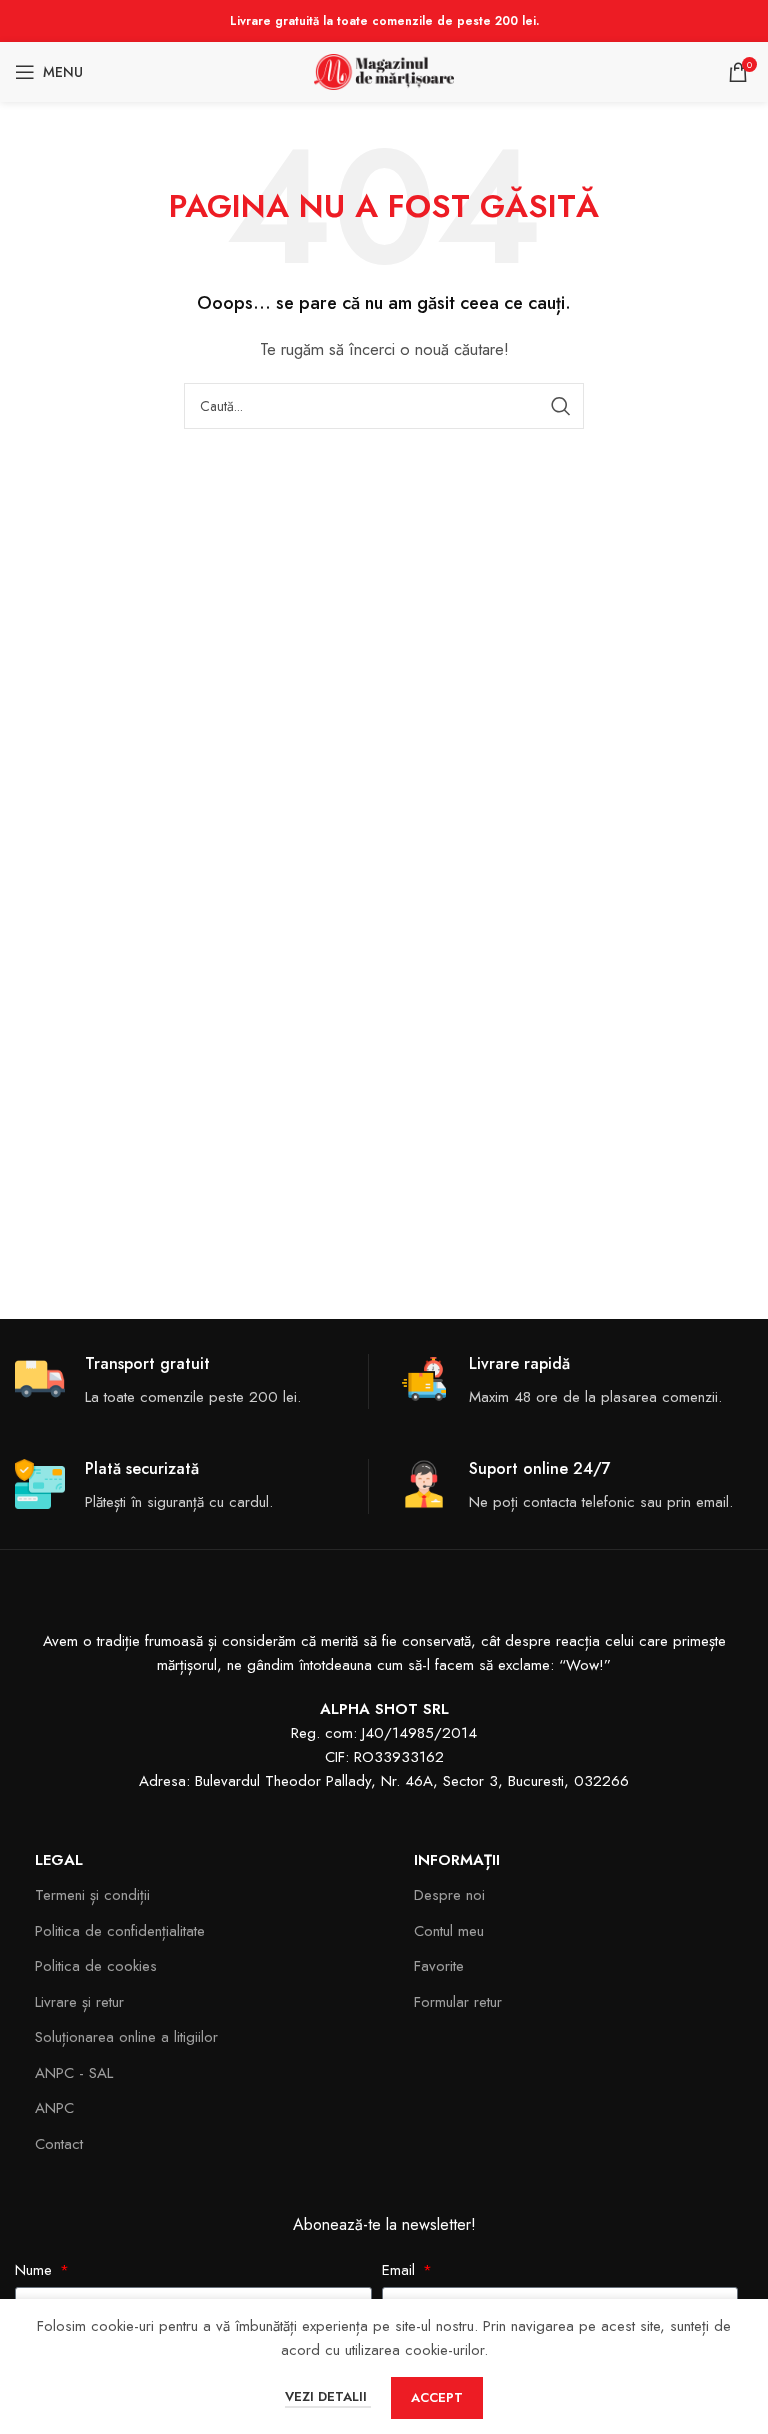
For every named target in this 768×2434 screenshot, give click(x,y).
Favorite (439, 1966)
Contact (59, 2144)
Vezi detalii (328, 2396)
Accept (437, 2397)
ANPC (54, 2108)
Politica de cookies (96, 1966)
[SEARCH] (561, 406)
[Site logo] (384, 70)
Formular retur (458, 2002)
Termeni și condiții (92, 1895)
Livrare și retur (79, 2002)
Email (401, 2270)
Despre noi (449, 1895)
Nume (36, 2270)
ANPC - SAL (74, 2073)
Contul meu (449, 1931)
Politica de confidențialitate (120, 1931)
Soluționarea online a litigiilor (126, 2037)
